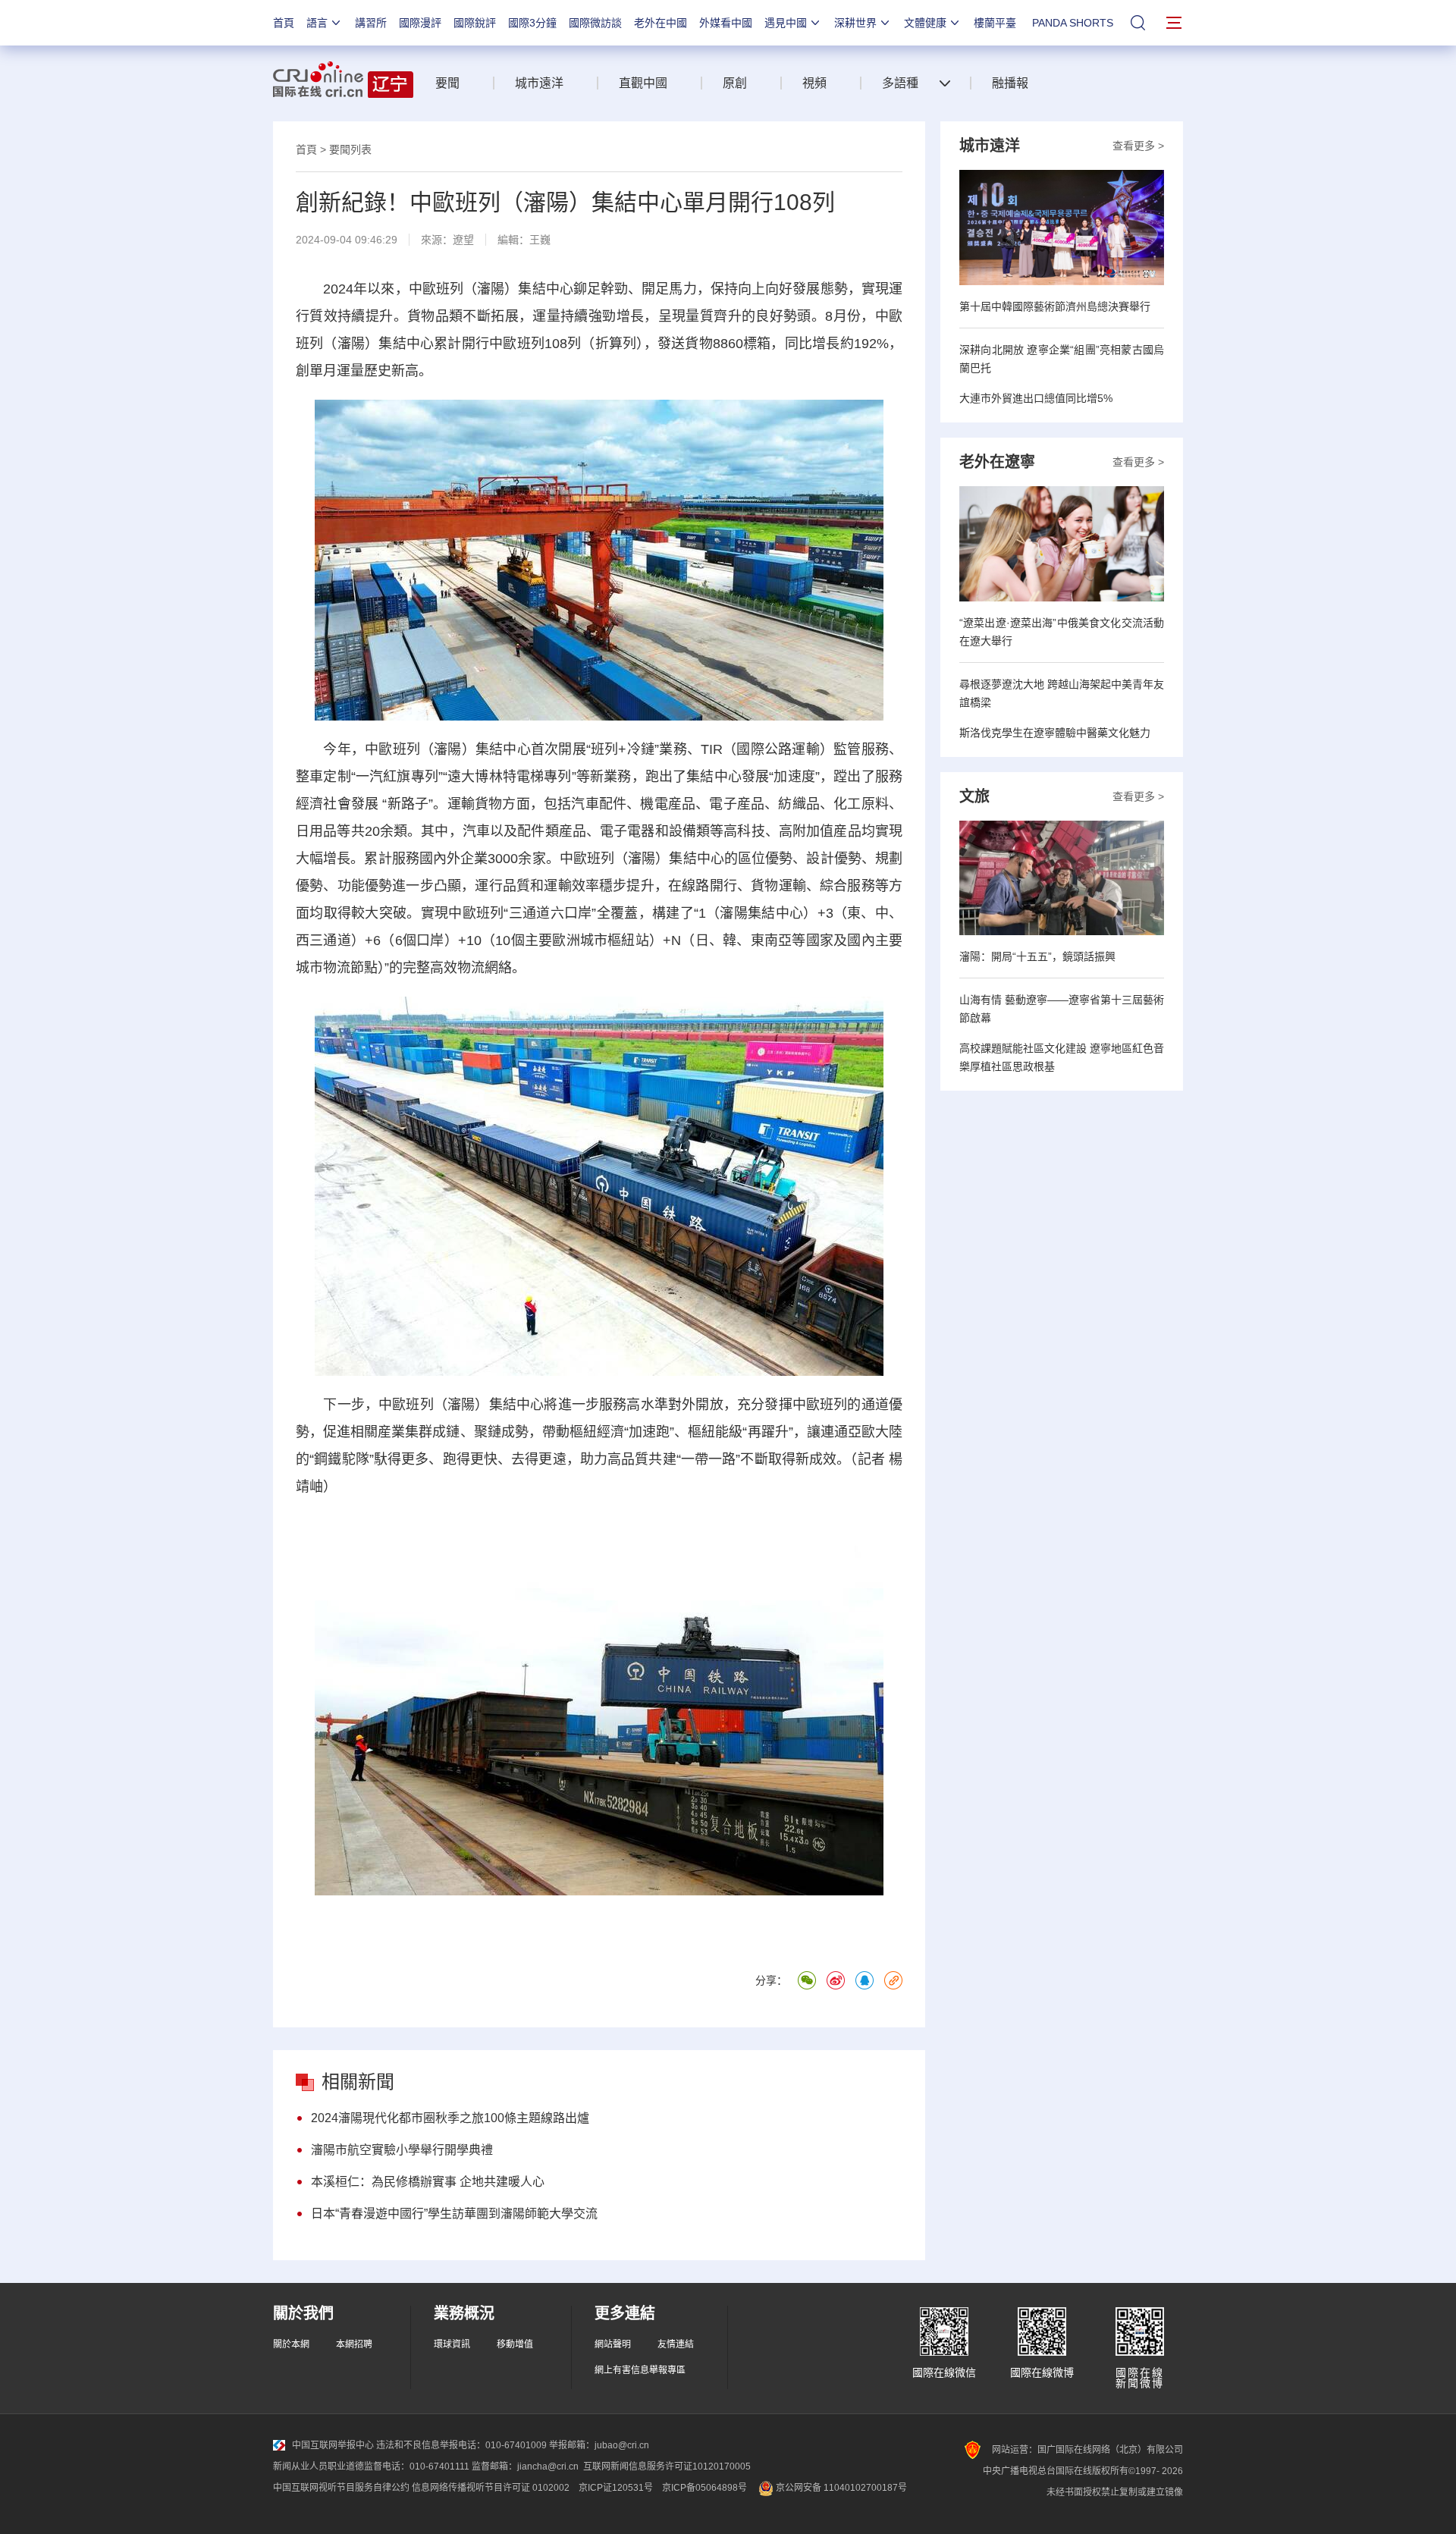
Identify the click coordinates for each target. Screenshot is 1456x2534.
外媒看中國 (726, 23)
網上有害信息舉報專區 (640, 2370)
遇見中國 (786, 23)
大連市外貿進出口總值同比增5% (1036, 398)
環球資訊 (452, 2344)
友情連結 (676, 2344)
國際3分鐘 (532, 23)
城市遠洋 (539, 83)
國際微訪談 (595, 23)
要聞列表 (350, 149)
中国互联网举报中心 (333, 2445)
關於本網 (291, 2344)
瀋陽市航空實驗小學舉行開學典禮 (402, 2150)
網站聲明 (613, 2344)
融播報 (1010, 83)
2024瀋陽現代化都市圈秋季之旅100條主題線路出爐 (450, 2118)
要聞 (447, 83)
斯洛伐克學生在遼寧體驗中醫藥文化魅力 (1055, 733)
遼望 (463, 240)
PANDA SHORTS (1073, 23)
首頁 (284, 23)
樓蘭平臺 (995, 23)
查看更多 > (1138, 146)
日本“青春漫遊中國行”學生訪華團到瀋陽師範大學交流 (454, 2214)
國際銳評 (475, 23)
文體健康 (925, 23)
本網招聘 (354, 2344)
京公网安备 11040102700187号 (840, 2488)
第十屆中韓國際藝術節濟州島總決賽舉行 (1055, 306)
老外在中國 (661, 23)
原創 (735, 83)
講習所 (371, 23)
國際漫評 (420, 23)
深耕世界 (855, 23)
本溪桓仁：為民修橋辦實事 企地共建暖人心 (428, 2182)
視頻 (814, 83)
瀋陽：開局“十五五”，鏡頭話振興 (1037, 956)
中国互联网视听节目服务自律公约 (341, 2488)
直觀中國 (643, 83)
